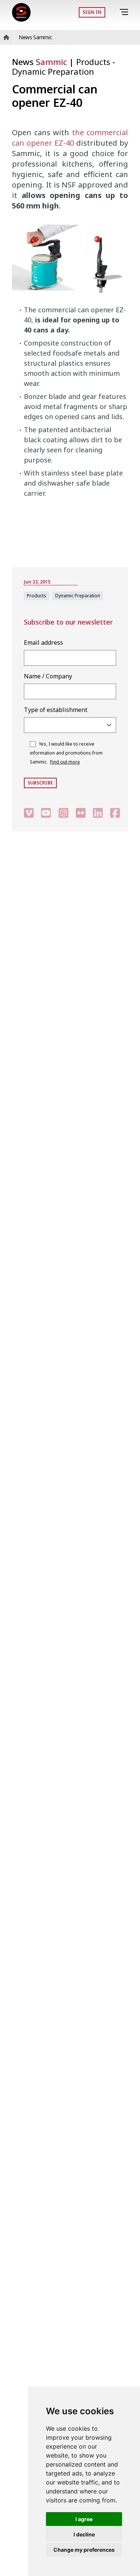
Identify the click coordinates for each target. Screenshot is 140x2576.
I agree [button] (84, 2519)
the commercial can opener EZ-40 (70, 138)
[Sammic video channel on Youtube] (46, 813)
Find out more (65, 762)
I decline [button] (84, 2534)
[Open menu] (125, 12)
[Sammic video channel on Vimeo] (29, 813)
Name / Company (48, 676)
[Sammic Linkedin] (98, 813)
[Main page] (21, 12)
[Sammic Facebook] (115, 813)
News (39, 62)
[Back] (114, 12)
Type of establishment (56, 710)
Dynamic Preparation (53, 71)
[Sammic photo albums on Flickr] (81, 813)
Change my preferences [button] (84, 2550)
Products (94, 62)
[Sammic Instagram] (63, 813)
